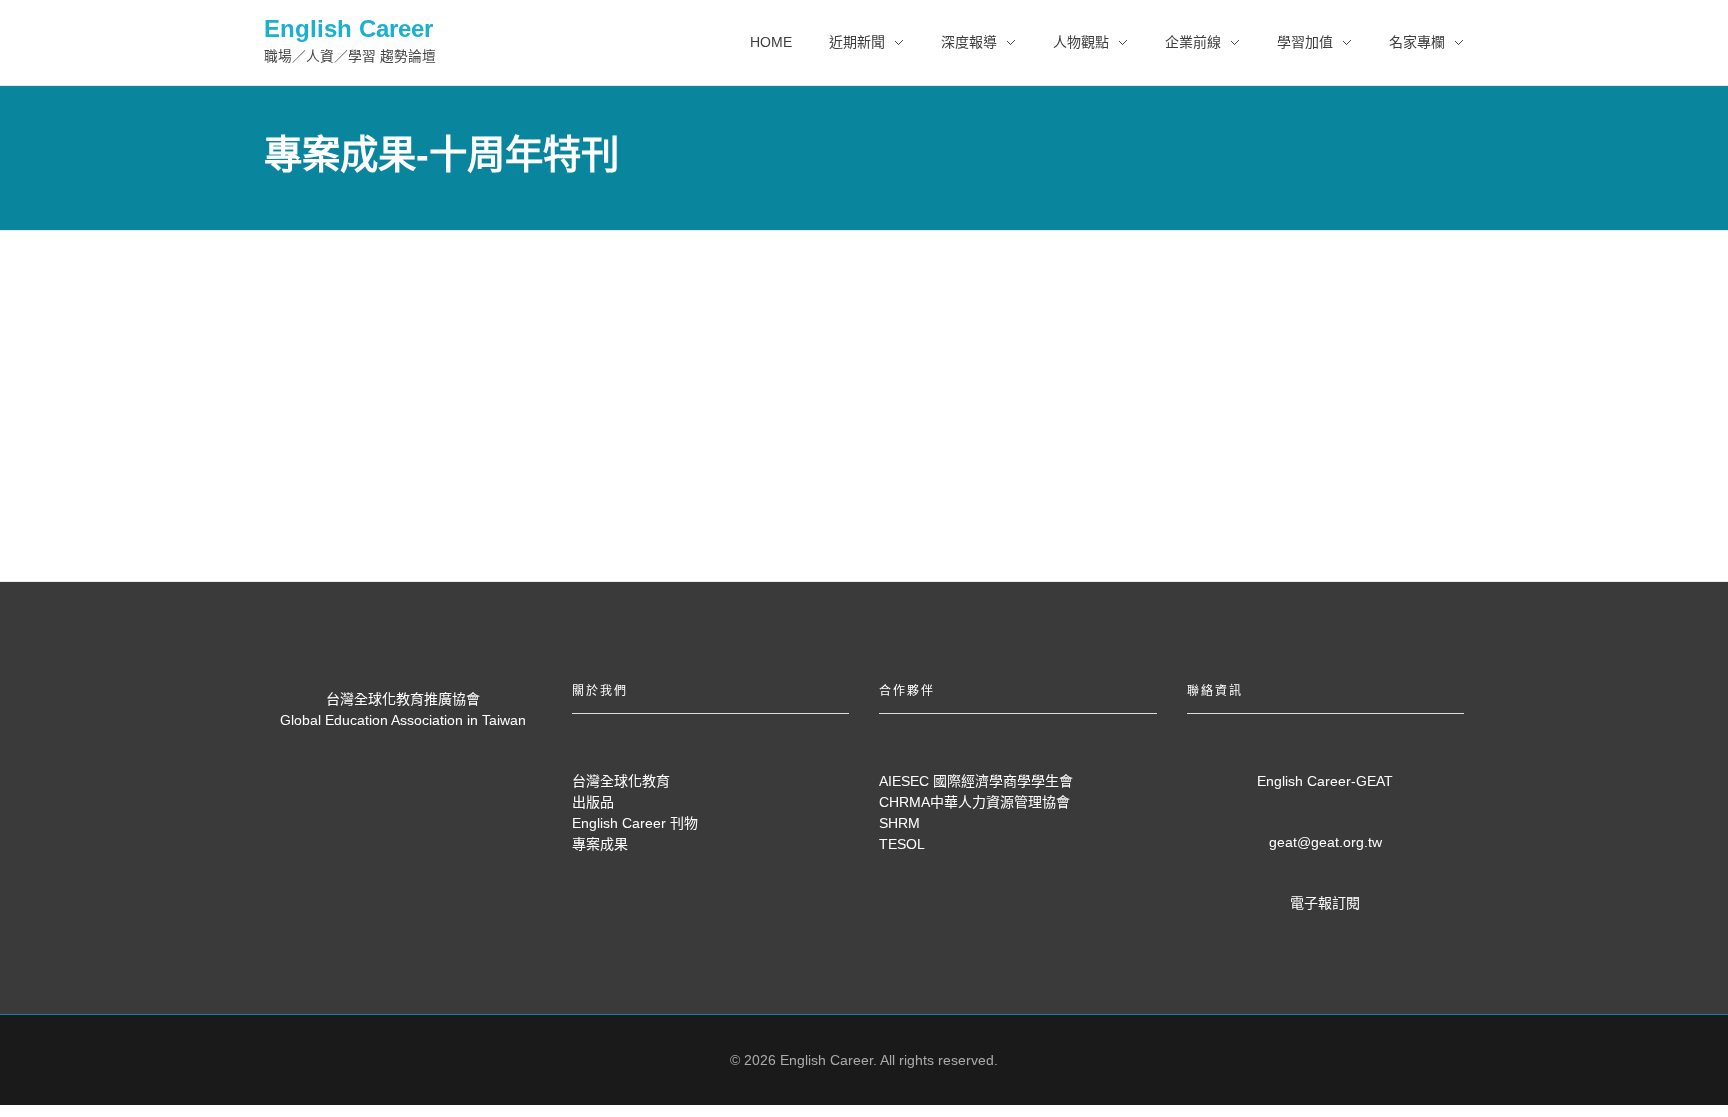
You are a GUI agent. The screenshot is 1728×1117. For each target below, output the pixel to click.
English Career (348, 28)
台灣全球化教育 (621, 781)
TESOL (902, 844)
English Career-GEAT (1325, 781)
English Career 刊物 (635, 823)
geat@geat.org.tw (1325, 842)
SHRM (899, 823)
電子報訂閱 (1325, 903)
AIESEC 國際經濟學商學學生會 (976, 781)
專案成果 (600, 844)
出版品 (593, 802)
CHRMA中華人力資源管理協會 (974, 802)
